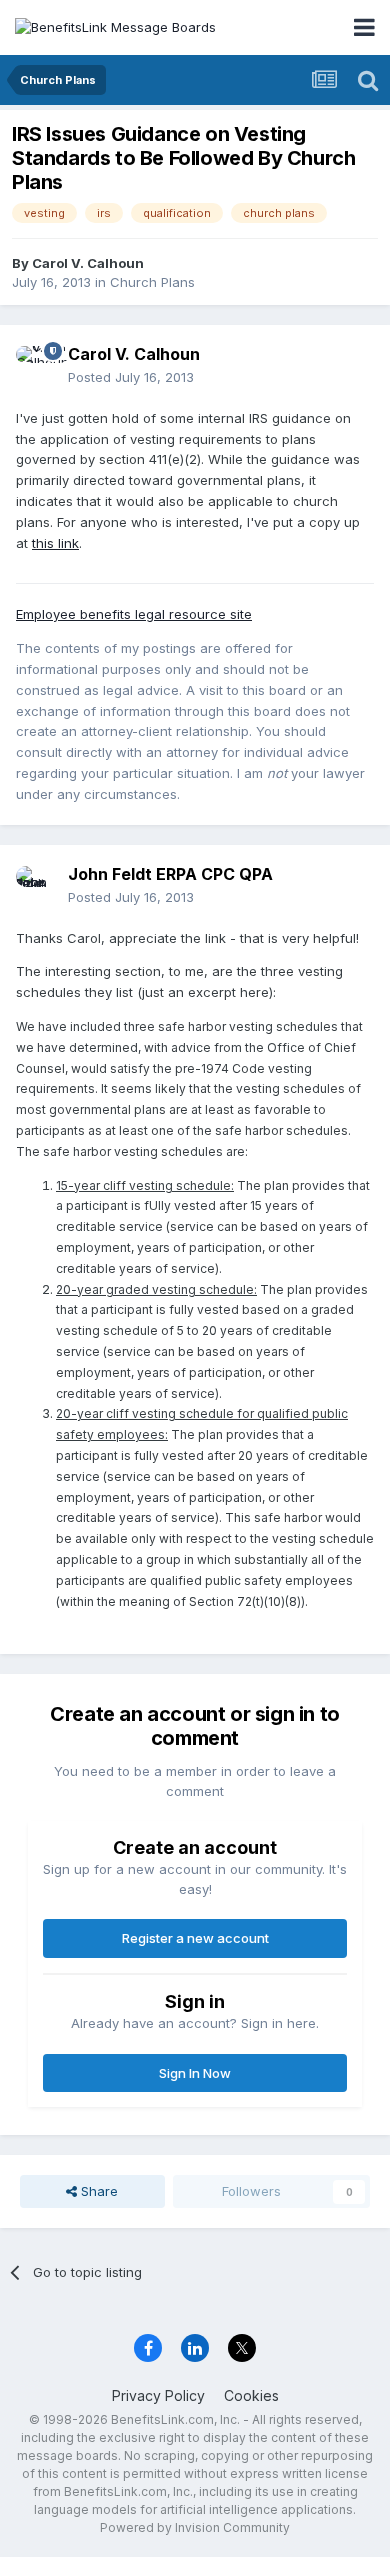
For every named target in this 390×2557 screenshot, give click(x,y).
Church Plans (152, 282)
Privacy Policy (158, 2395)
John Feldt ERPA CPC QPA (170, 874)
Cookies (251, 2395)
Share (97, 2191)
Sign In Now (195, 2073)
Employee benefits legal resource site (134, 614)
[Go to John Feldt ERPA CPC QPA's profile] (36, 886)
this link (55, 543)
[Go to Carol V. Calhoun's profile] (36, 366)
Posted (131, 377)
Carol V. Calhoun (88, 263)
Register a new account (195, 1938)
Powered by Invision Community (195, 2527)
